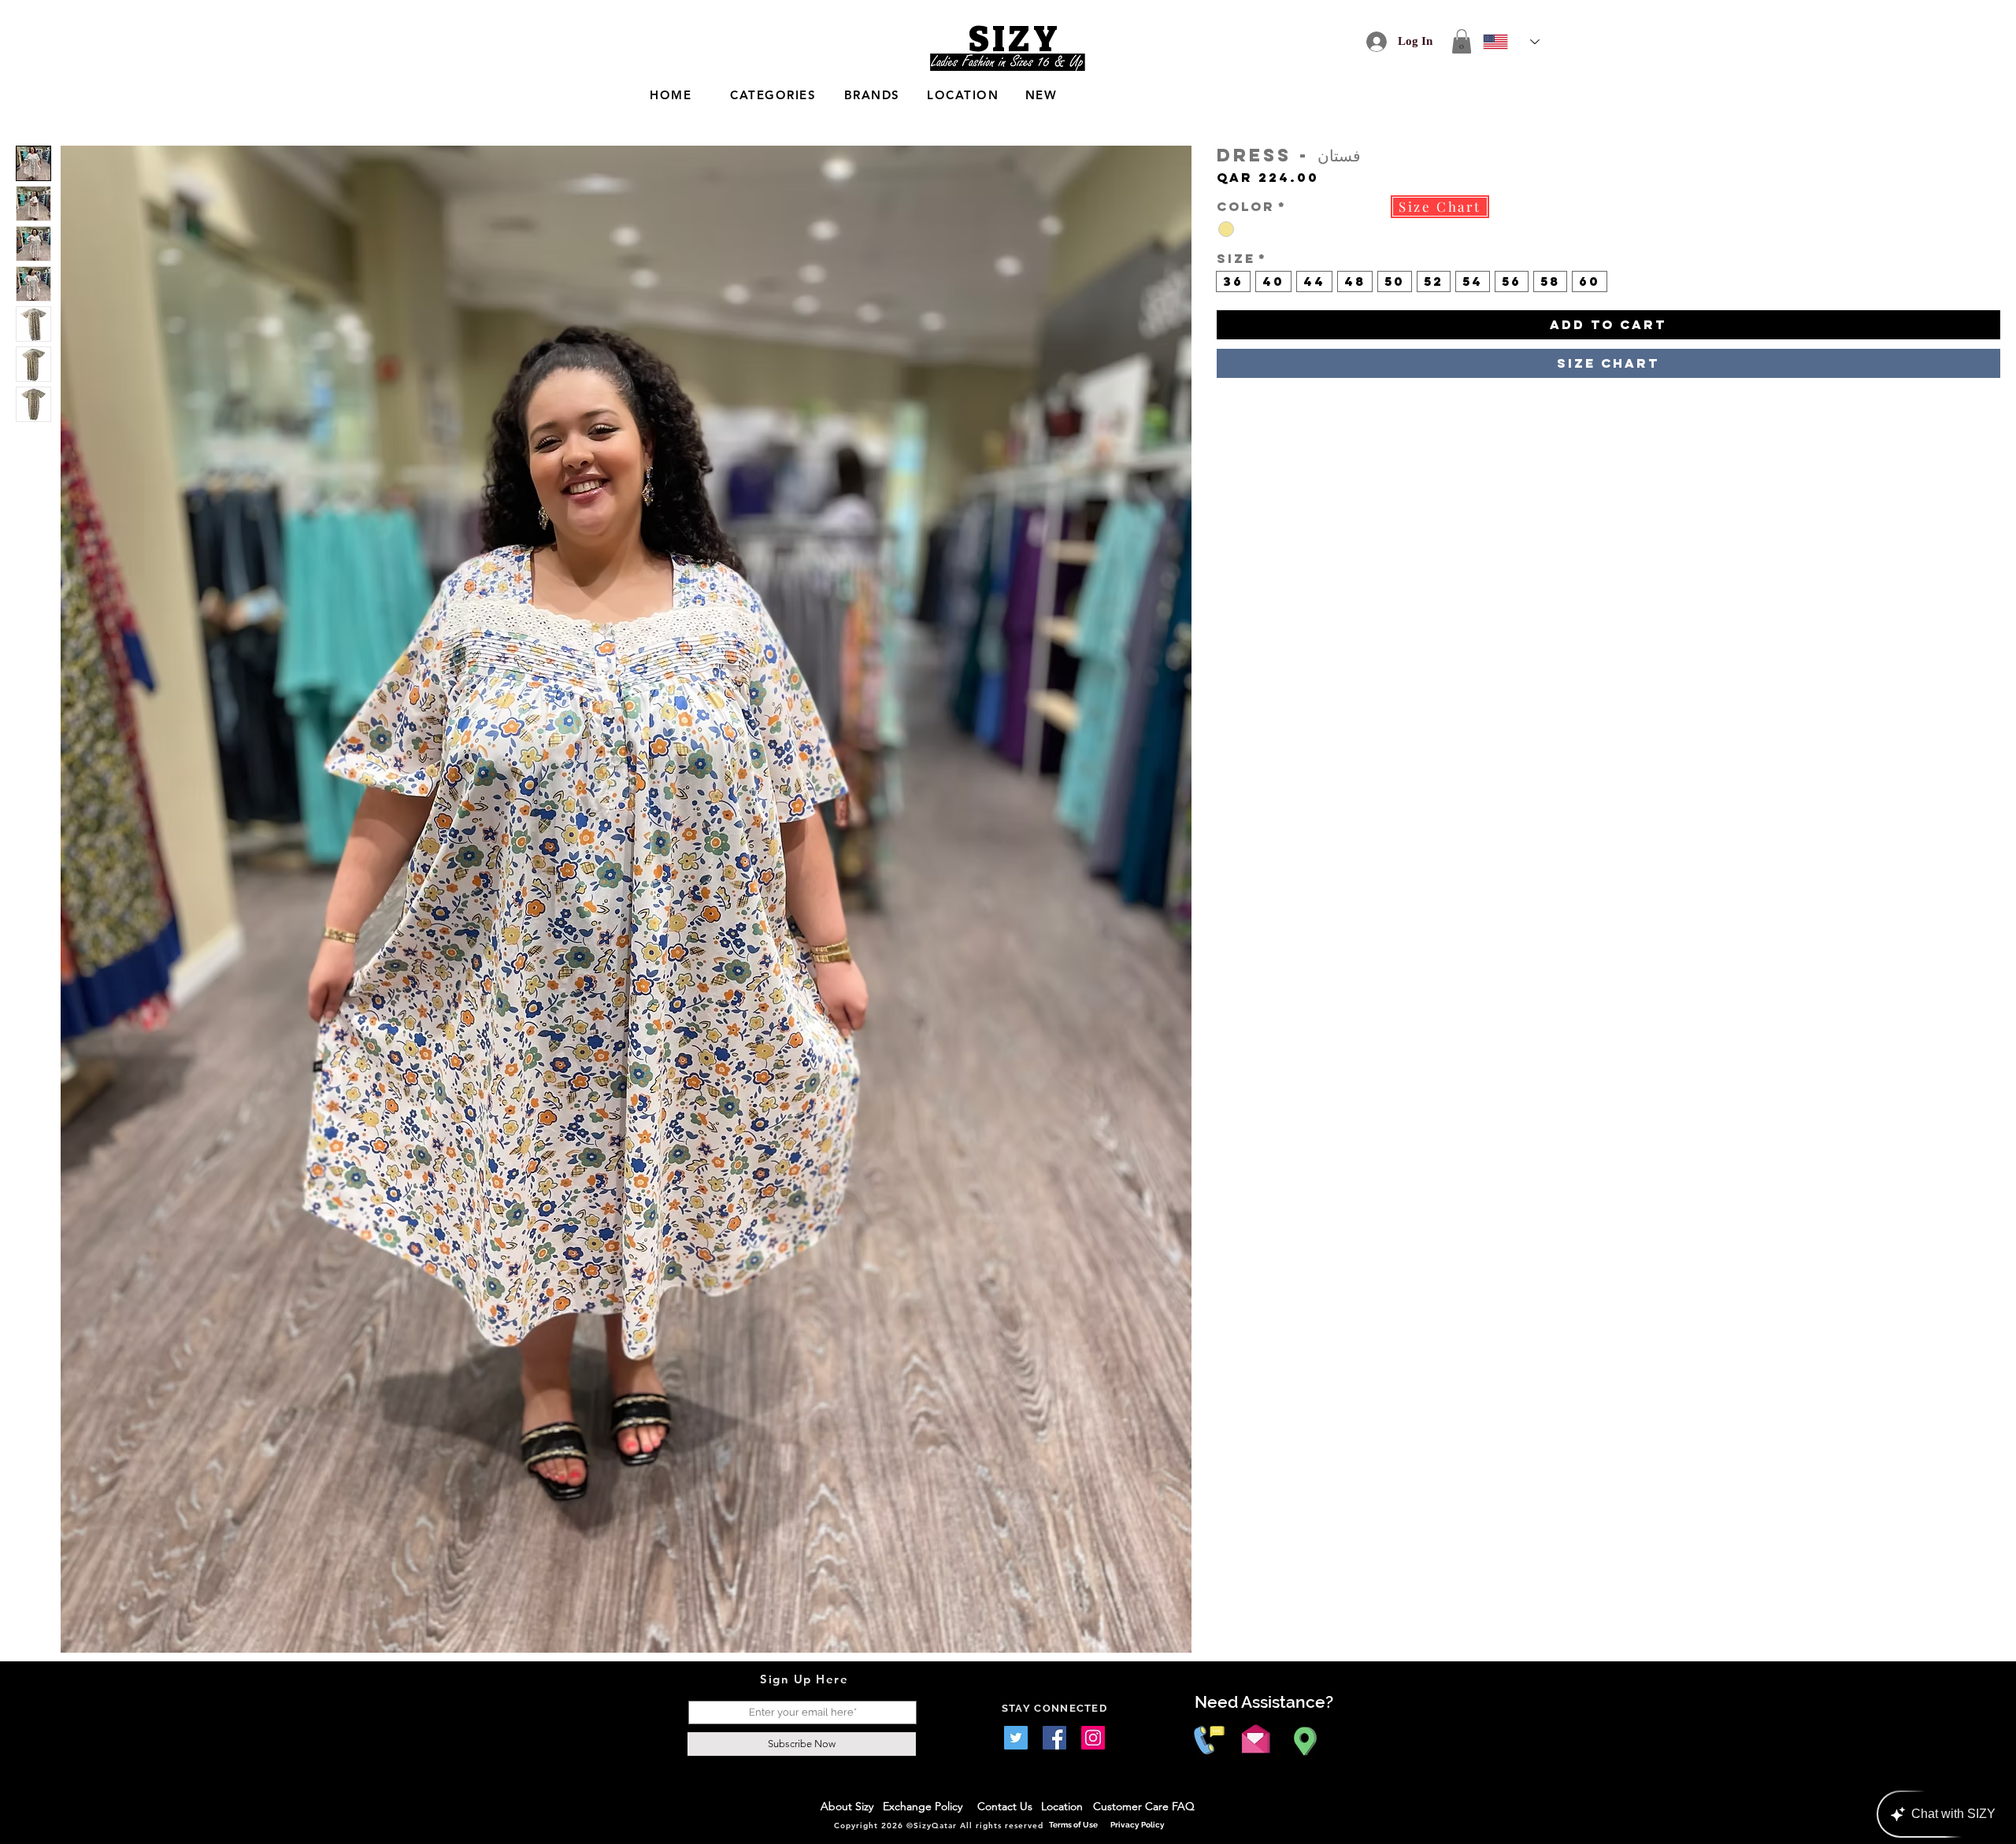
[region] (843, 96)
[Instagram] (1093, 1738)
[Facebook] (1054, 1738)
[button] (1462, 41)
